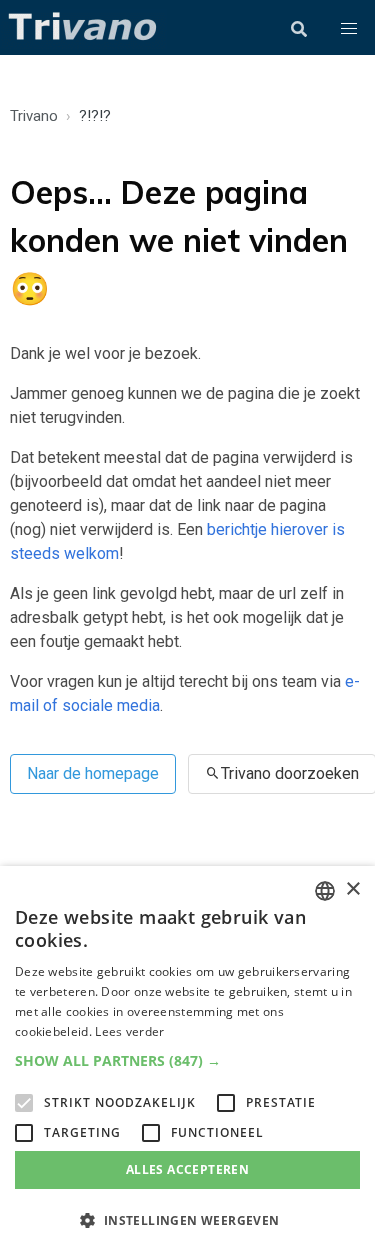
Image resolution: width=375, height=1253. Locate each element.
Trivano (34, 116)
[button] (349, 29)
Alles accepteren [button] (187, 1169)
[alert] (187, 1059)
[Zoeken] (299, 29)
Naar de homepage (93, 773)
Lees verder (129, 1031)
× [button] (352, 889)
